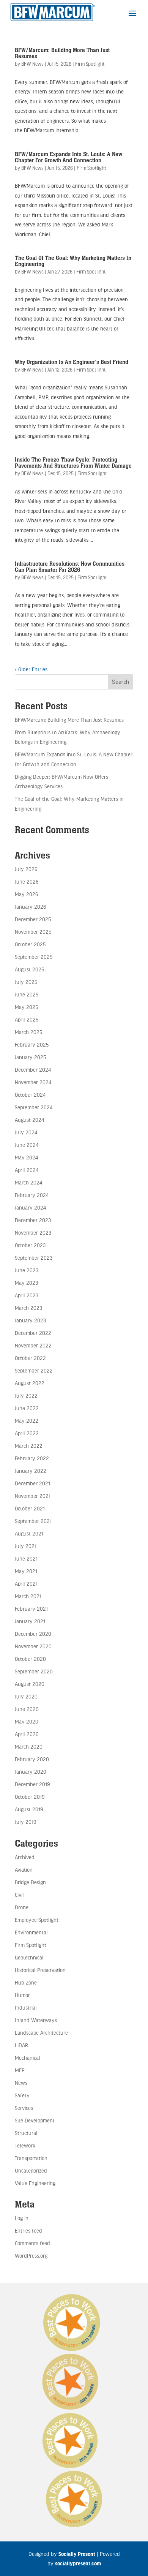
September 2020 (34, 1671)
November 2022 (33, 1345)
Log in (22, 2218)
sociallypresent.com (78, 2563)
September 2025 (34, 957)
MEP (20, 2070)
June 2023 (27, 1270)
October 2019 (30, 1797)
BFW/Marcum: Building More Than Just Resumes (62, 53)
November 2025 (33, 932)
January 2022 (31, 1471)
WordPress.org (31, 2256)
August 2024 (29, 1120)
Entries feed (28, 2230)
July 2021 (26, 1546)
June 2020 (27, 1709)
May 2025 (26, 1007)
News (21, 2083)
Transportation (31, 2158)
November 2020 (33, 1646)
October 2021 (30, 1508)
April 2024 (27, 1170)
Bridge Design (30, 1882)
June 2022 (27, 1408)
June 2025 (27, 994)
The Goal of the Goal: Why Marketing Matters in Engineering (73, 261)
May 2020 (27, 1721)
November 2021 (33, 1496)
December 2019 (32, 1784)
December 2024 (33, 1070)
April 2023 (27, 1295)
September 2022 (34, 1370)
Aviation (24, 1870)
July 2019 (25, 1822)
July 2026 (26, 869)
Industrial (26, 2008)
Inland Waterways (36, 2020)
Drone (22, 1907)
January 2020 (31, 1772)
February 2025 (32, 1044)
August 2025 (29, 969)
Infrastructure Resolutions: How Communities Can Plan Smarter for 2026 (70, 567)
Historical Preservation (40, 1970)
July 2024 (26, 1132)
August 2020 (30, 1684)
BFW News (32, 64)
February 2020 (32, 1759)
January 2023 (30, 1320)
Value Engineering (35, 2183)
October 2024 (30, 1095)
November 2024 (33, 1082)
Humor (22, 1995)
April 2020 (27, 1734)
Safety (22, 2095)
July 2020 (26, 1696)
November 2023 (33, 1233)
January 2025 (30, 1057)
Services (24, 2108)
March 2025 (28, 1032)
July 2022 (26, 1396)
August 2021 (29, 1533)
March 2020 (29, 1747)
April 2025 (27, 1019)
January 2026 (30, 907)
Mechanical (28, 2058)
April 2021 (26, 1584)
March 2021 (28, 1596)
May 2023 (26, 1283)
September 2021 (33, 1521)
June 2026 (27, 882)
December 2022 (33, 1333)
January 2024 (30, 1207)
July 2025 (26, 982)
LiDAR (21, 2045)
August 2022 (30, 1383)
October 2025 (30, 944)
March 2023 (28, 1308)
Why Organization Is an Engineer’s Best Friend (72, 362)
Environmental (31, 1932)
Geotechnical (29, 1957)
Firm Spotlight (90, 64)
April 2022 (27, 1433)
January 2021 (30, 1621)
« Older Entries (31, 669)
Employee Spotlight (37, 1920)
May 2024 (26, 1157)
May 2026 (26, 894)
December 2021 (32, 1483)
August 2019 (29, 1809)
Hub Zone (26, 1982)
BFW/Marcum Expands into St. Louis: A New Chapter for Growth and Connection (68, 157)
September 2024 (34, 1107)
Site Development (35, 2120)
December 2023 (33, 1220)
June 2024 (27, 1145)
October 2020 (30, 1659)
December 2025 (33, 919)
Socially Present (77, 2554)
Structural (26, 2133)
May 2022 (27, 1421)
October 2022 (30, 1358)
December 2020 (33, 1634)
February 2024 (32, 1195)
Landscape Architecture (41, 2033)
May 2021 (26, 1571)
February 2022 (32, 1458)
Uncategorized (31, 2170)
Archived (25, 1857)
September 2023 (34, 1258)
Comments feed (32, 2243)
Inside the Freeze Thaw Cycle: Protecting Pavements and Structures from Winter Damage (73, 463)
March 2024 (28, 1182)
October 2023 (30, 1245)
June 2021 (26, 1558)
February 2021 (31, 1609)
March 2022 (29, 1446)
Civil (19, 1895)
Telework (25, 2145)
